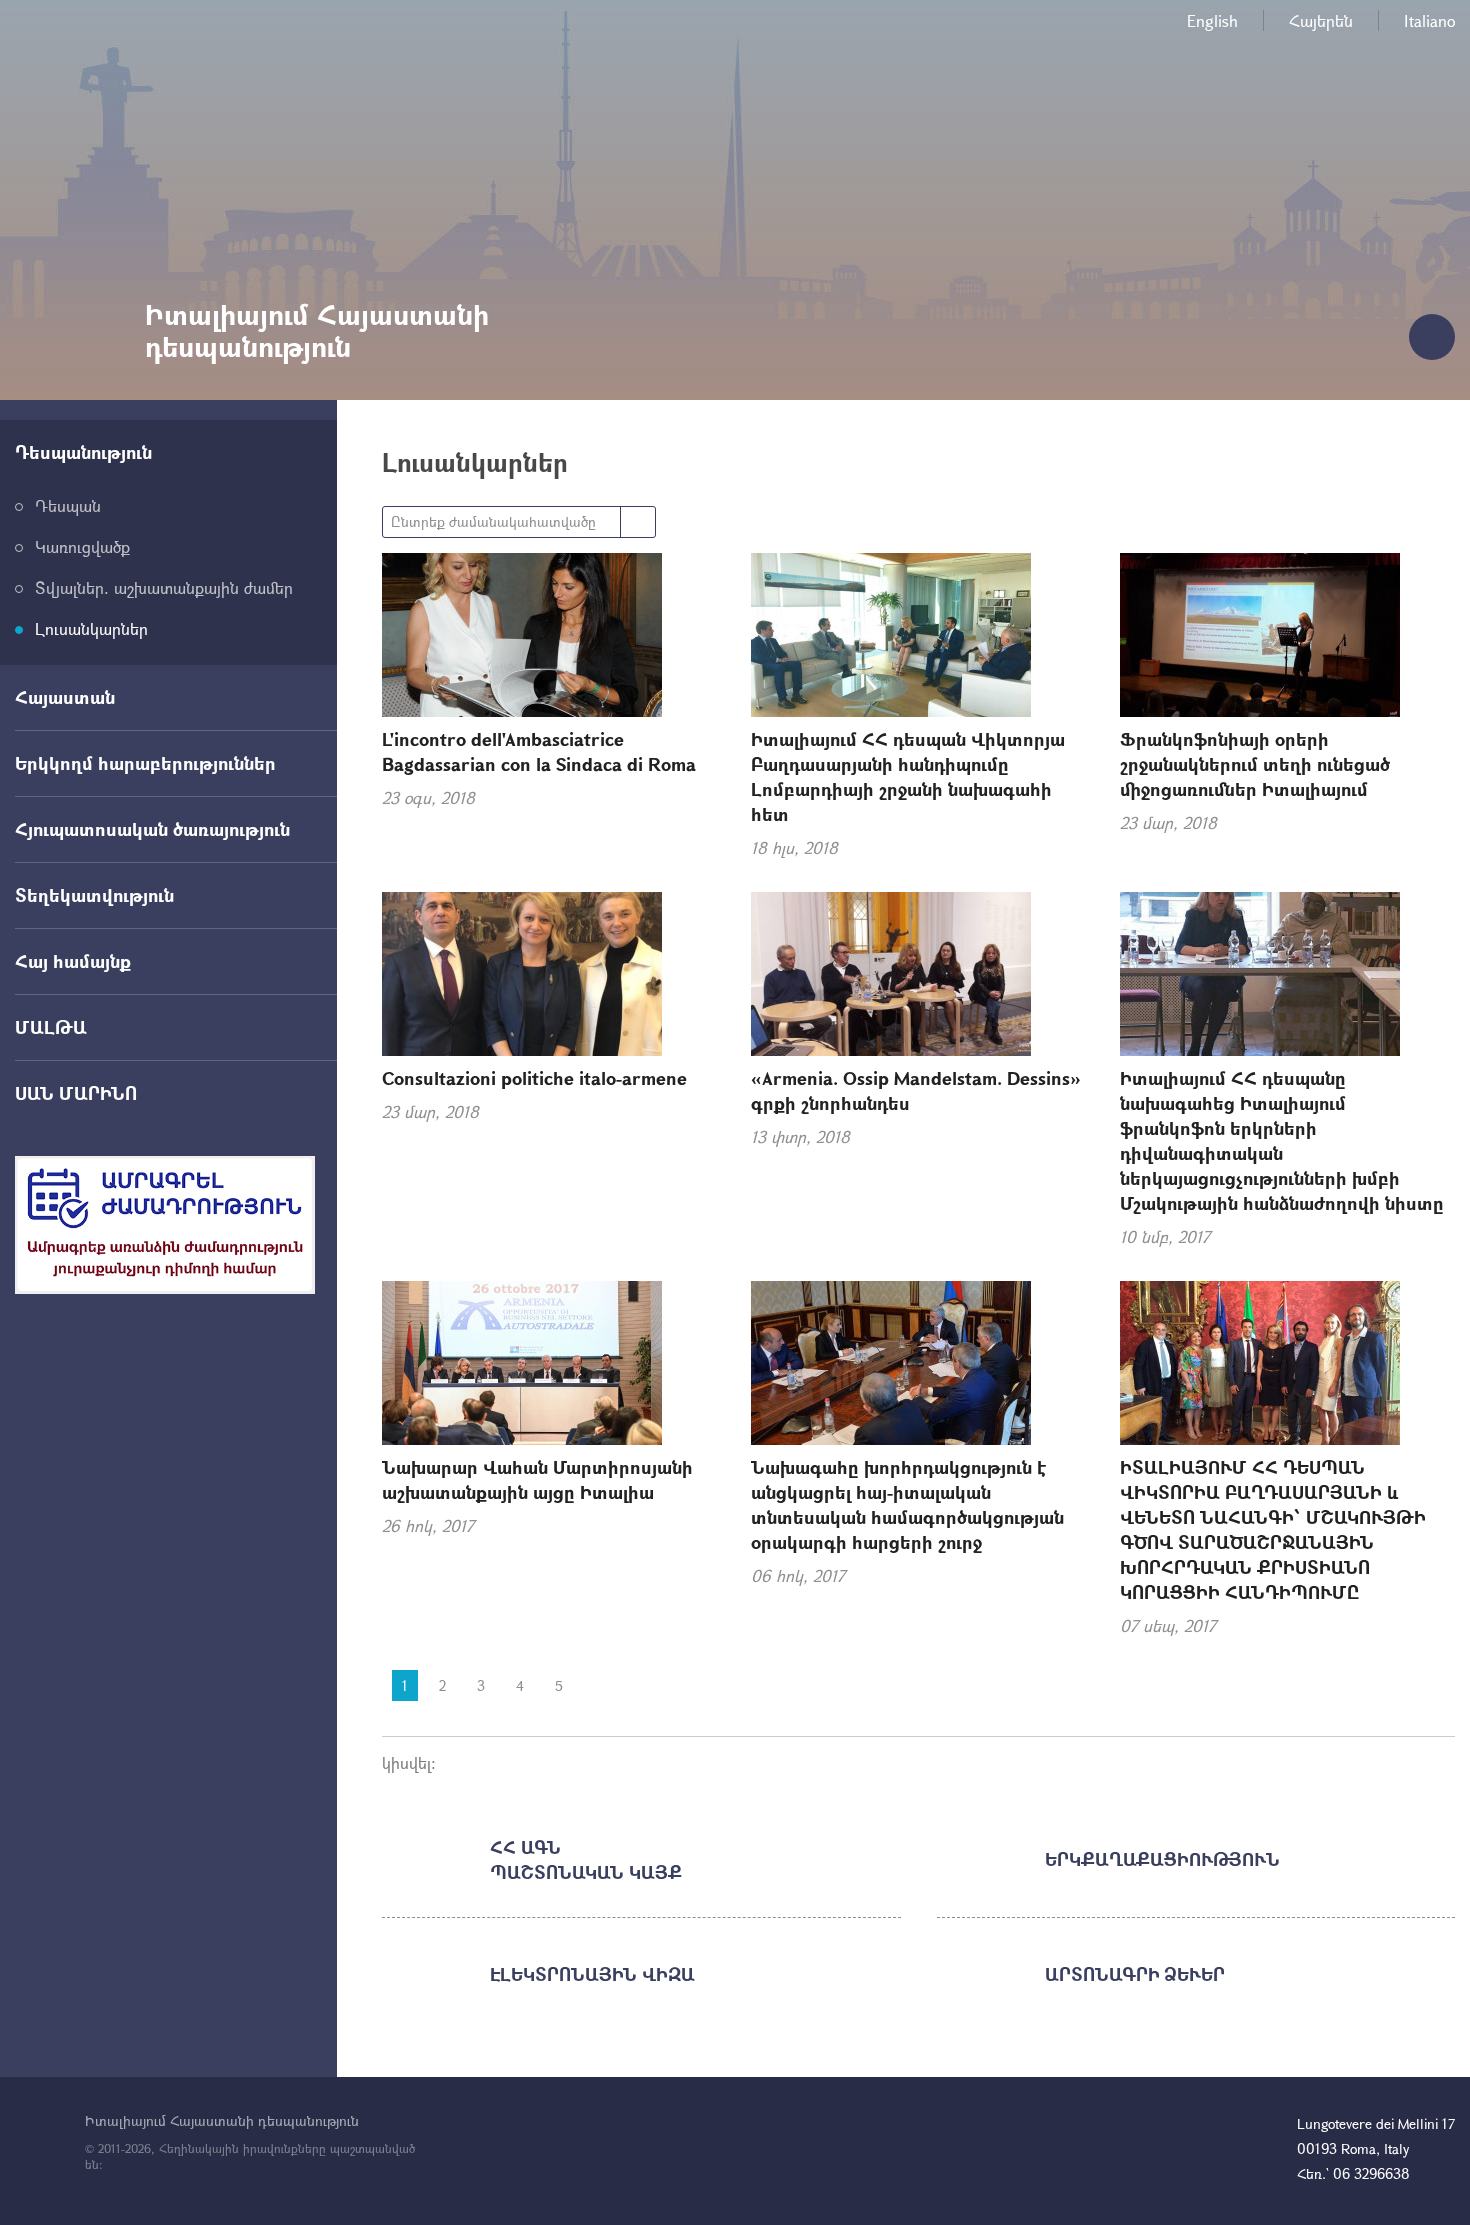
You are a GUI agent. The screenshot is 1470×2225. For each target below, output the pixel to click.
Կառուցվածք (82, 546)
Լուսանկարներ (91, 628)
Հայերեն (1321, 20)
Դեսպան (68, 505)
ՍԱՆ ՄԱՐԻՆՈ (76, 1093)
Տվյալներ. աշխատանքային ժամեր (164, 587)
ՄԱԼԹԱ (51, 1027)
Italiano (1429, 20)
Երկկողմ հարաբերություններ (145, 763)
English (1212, 20)
